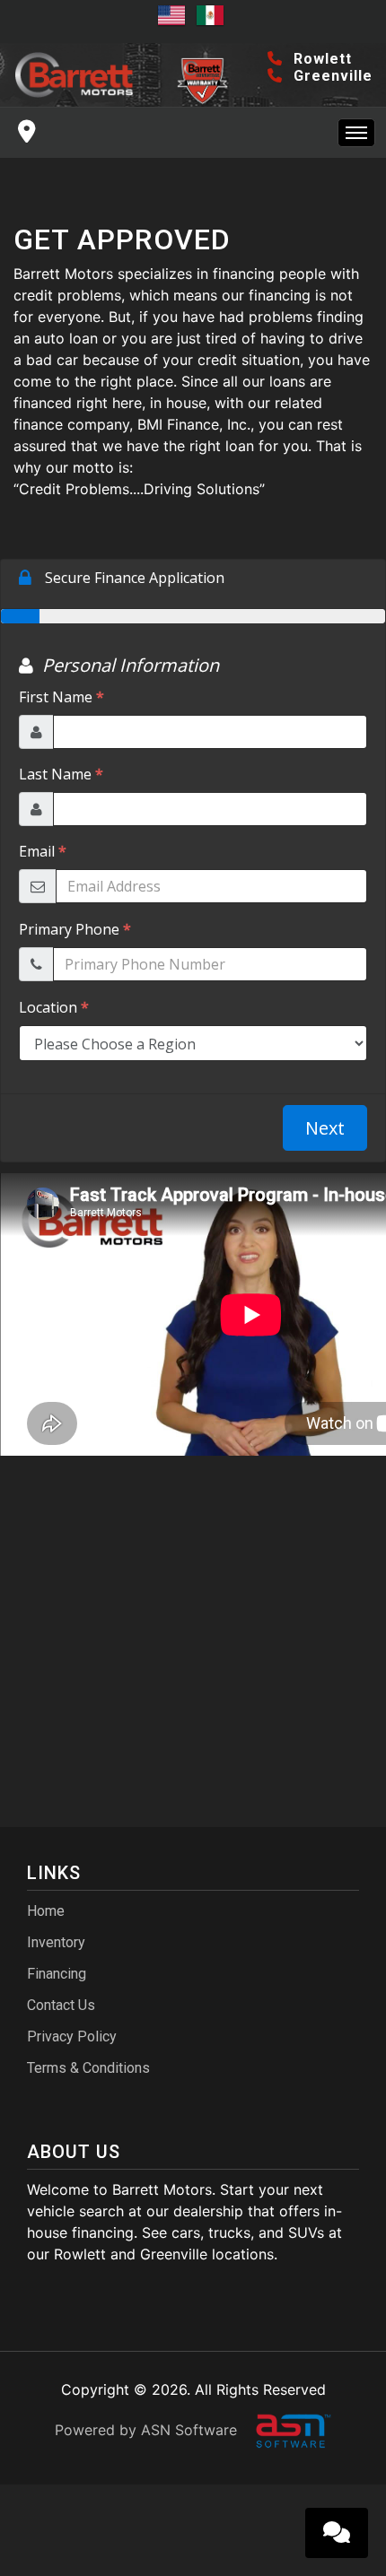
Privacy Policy (72, 2036)
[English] (174, 21)
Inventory (56, 1942)
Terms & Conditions (88, 2068)
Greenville (331, 76)
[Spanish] (213, 21)
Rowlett (320, 59)
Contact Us (61, 2005)
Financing (57, 1974)
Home (46, 1911)
